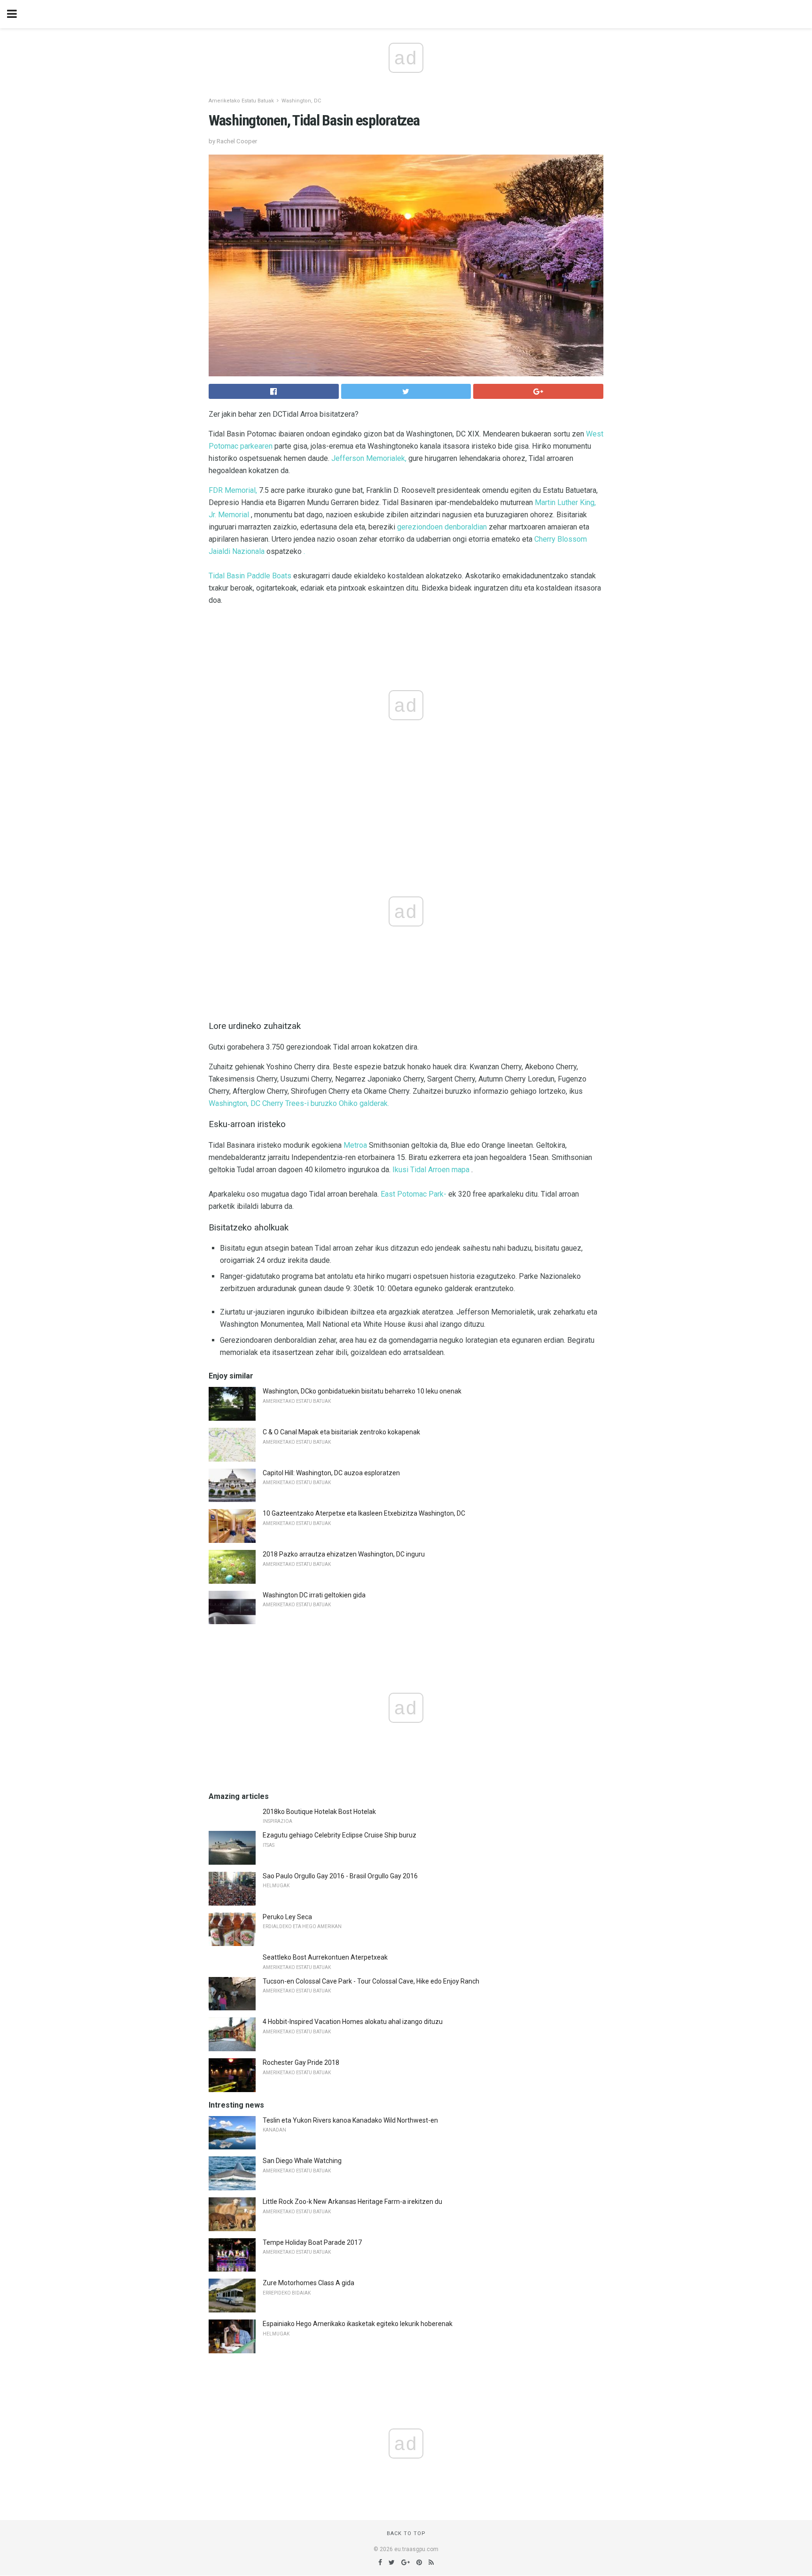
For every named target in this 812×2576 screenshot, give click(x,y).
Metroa (355, 1145)
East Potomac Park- (414, 1194)
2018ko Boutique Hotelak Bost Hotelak (319, 1812)
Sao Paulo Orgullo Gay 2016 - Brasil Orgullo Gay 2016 (340, 1876)
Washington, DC (301, 101)
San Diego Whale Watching (302, 2161)
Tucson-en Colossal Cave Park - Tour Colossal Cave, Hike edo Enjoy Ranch (371, 1981)
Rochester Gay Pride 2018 (301, 2062)
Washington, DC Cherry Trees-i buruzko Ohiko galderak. (299, 1103)
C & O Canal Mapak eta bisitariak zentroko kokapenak (341, 1432)
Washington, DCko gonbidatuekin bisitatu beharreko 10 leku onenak (362, 1391)
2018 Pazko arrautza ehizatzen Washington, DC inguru (344, 1554)
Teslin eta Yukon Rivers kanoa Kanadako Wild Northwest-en (350, 2120)
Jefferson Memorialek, (369, 458)
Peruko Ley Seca (287, 1917)
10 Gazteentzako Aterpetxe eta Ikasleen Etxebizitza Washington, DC (364, 1513)
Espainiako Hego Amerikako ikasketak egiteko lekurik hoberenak (358, 2324)
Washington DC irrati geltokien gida (314, 1595)
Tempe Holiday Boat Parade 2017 (312, 2242)
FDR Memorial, (233, 490)
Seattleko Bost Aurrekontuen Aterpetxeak (325, 1957)
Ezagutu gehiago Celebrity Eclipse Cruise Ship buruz (340, 1835)
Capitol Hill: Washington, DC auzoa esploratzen (331, 1473)
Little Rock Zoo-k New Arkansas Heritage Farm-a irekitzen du (352, 2202)
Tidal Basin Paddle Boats (250, 576)
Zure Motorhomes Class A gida (308, 2283)
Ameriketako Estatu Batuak (241, 101)
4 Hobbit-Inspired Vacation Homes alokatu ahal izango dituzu (353, 2022)
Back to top (406, 2533)
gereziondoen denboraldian (442, 527)
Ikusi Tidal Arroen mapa (431, 1170)
